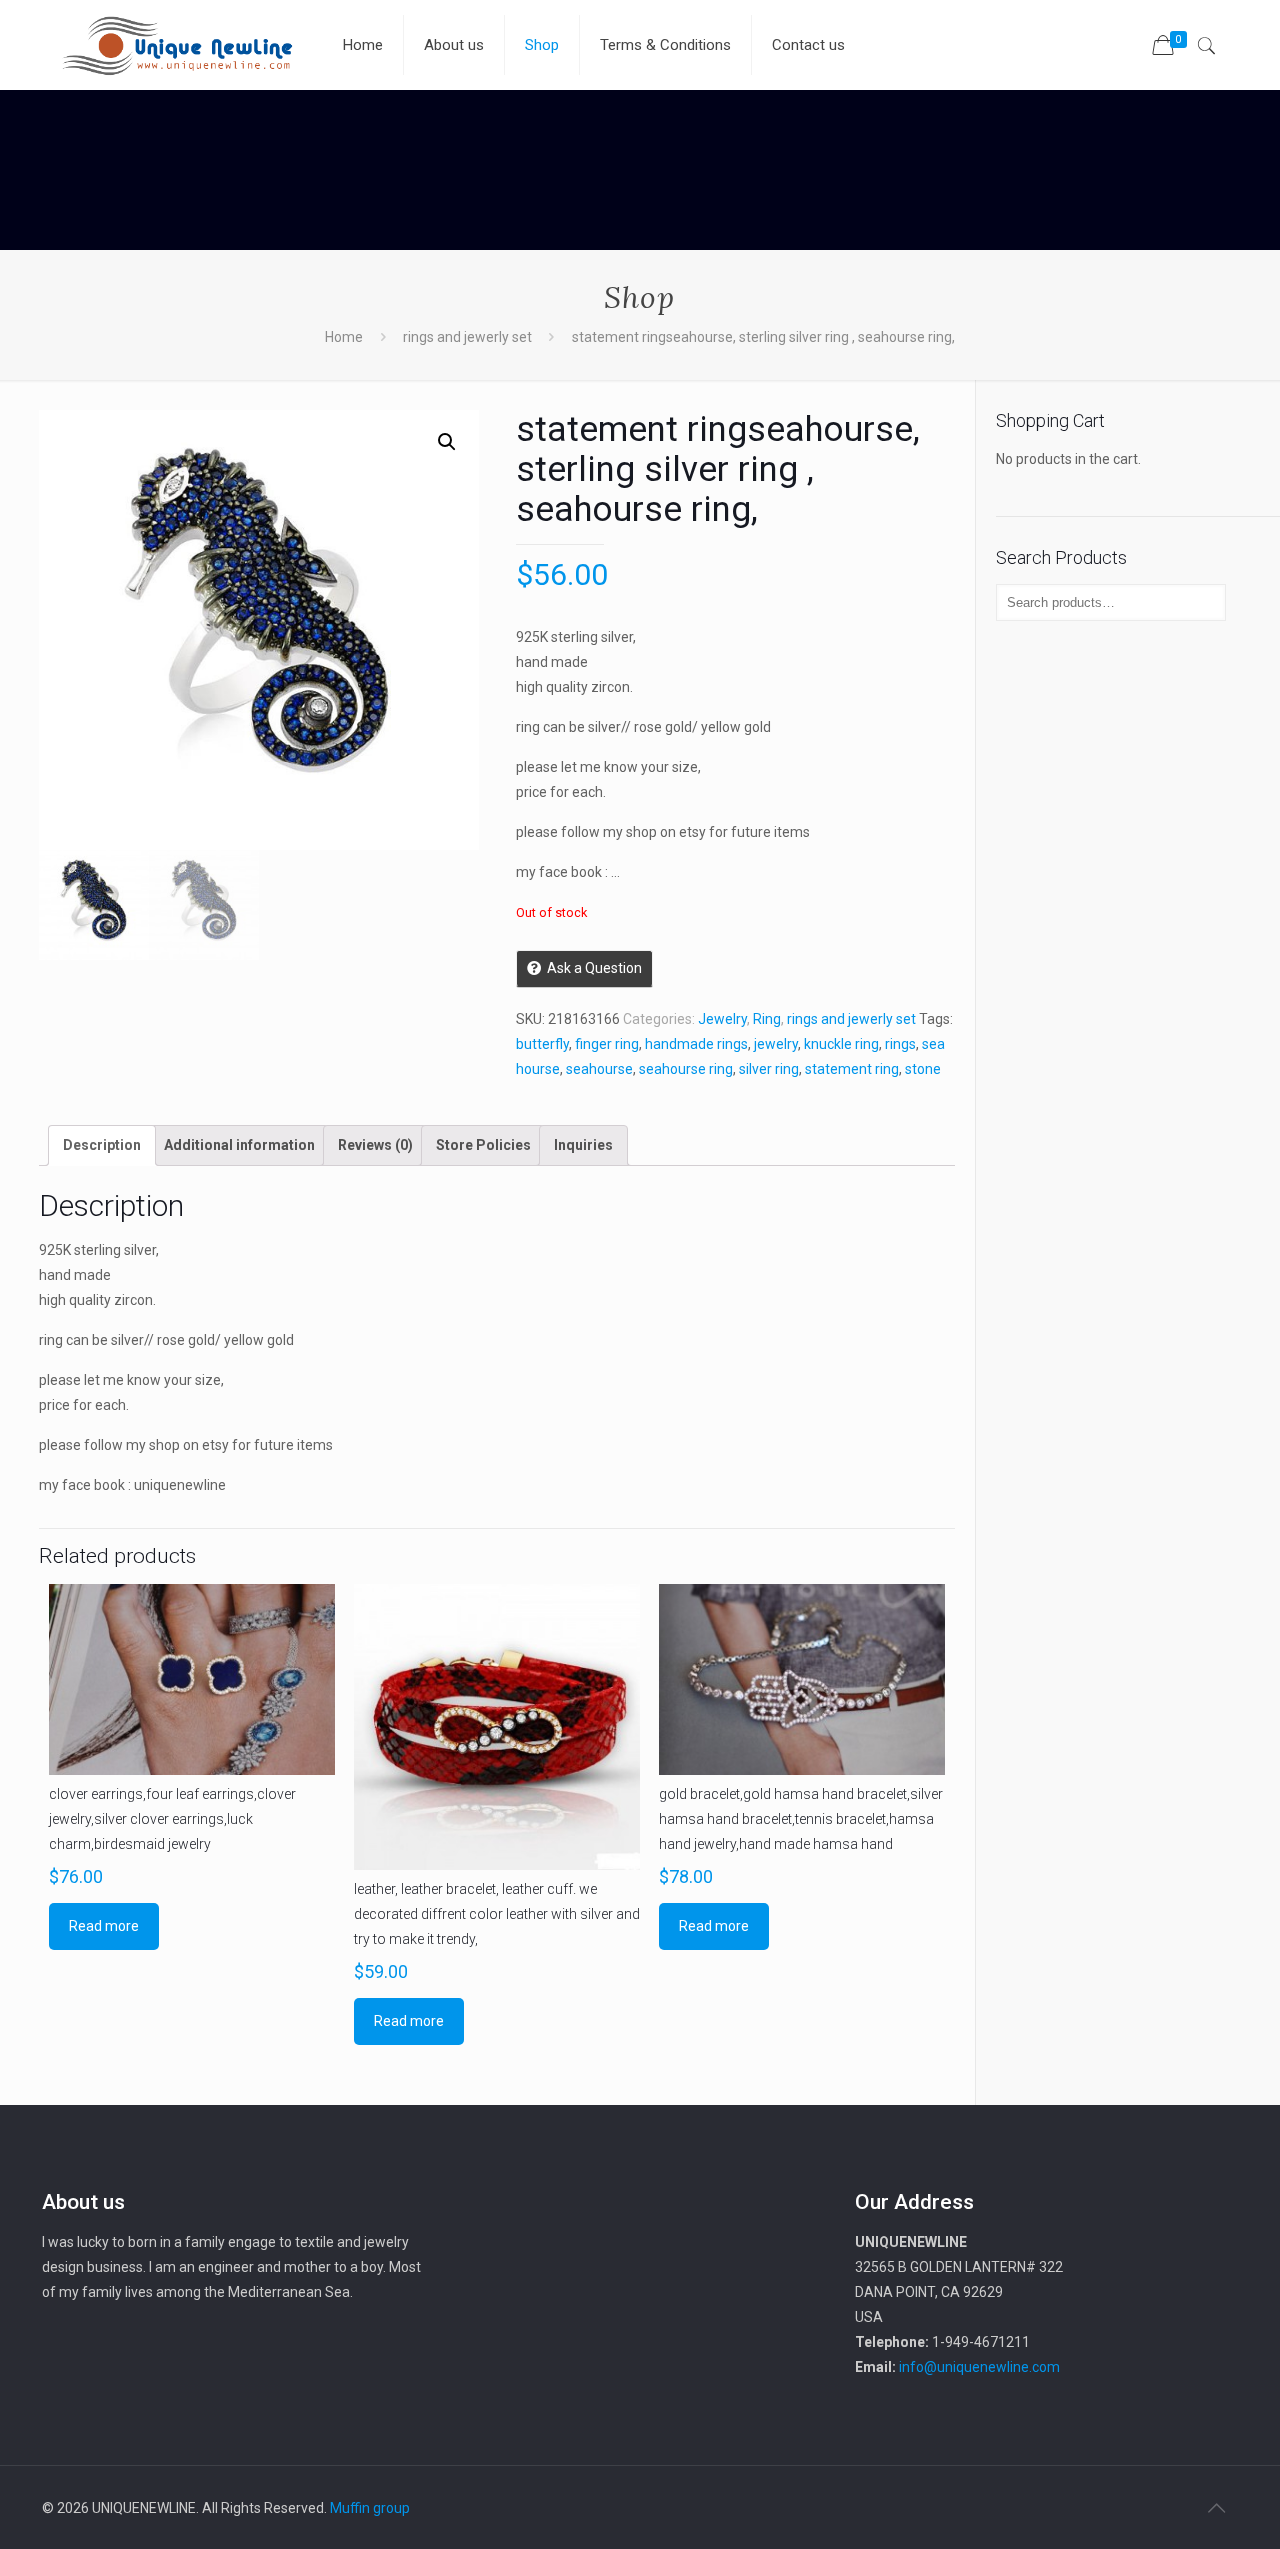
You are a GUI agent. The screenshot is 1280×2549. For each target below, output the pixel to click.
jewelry (776, 1044)
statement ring (852, 1069)
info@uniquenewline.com (979, 2367)
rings (900, 1044)
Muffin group (370, 2508)
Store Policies (483, 1145)
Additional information (239, 1145)
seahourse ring (686, 1069)
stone (923, 1069)
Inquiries (583, 1145)
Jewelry (722, 1019)
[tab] (102, 1145)
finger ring (607, 1044)
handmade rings (696, 1044)
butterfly (542, 1044)
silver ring (769, 1069)
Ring (767, 1019)
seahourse (599, 1069)
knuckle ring (841, 1044)
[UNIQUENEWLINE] (177, 45)
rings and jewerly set (467, 337)
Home (344, 337)
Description (102, 1145)
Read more (104, 1926)
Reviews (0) (375, 1145)
